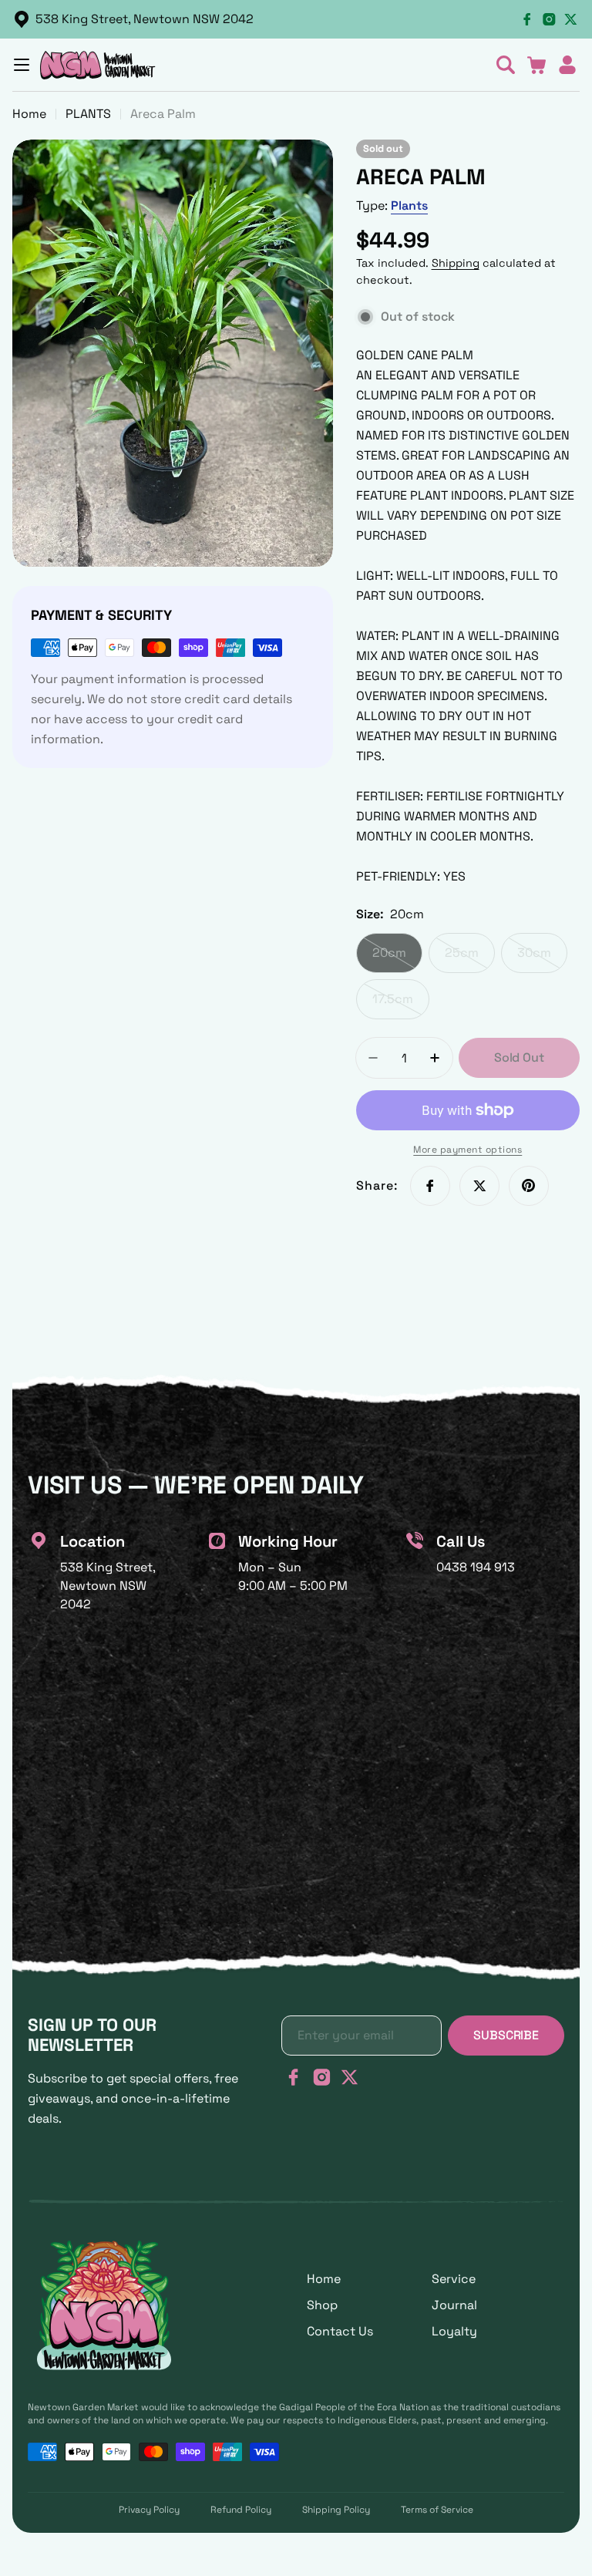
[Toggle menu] (22, 65)
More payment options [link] (468, 1150)
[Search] (506, 65)
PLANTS (88, 114)
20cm (397, 959)
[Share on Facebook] (430, 1186)
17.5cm (401, 1005)
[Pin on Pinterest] (529, 1186)
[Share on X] (479, 1186)
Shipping (456, 263)
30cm (542, 959)
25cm (470, 959)
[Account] (567, 65)
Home (29, 114)
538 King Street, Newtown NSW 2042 (145, 19)
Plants (409, 205)
